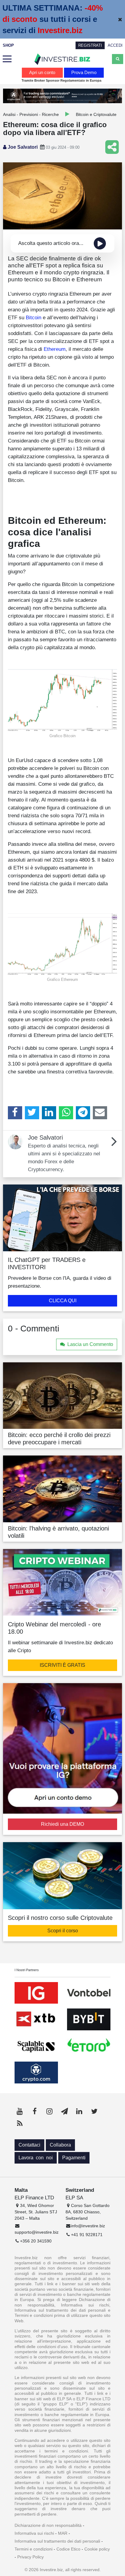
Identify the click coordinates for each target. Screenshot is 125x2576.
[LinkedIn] (49, 1113)
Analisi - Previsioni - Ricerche (31, 114)
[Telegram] (83, 1113)
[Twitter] (32, 1113)
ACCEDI (115, 45)
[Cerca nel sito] (118, 59)
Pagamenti (74, 2158)
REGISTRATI (90, 45)
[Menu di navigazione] (7, 59)
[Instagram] (49, 2111)
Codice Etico (68, 2549)
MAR (63, 2533)
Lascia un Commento (90, 1344)
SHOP (8, 45)
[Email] (100, 1113)
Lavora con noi (36, 2158)
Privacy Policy (30, 2557)
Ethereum (55, 349)
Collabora (60, 2145)
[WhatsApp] (66, 1113)
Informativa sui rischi (34, 2533)
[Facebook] (15, 1113)
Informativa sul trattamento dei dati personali (57, 2541)
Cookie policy (97, 2549)
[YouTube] (20, 2111)
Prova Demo (84, 72)
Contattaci (29, 2145)
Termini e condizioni (34, 2549)
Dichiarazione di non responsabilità (48, 2525)
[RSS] (20, 2124)
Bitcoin (34, 317)
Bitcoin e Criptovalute (96, 114)
